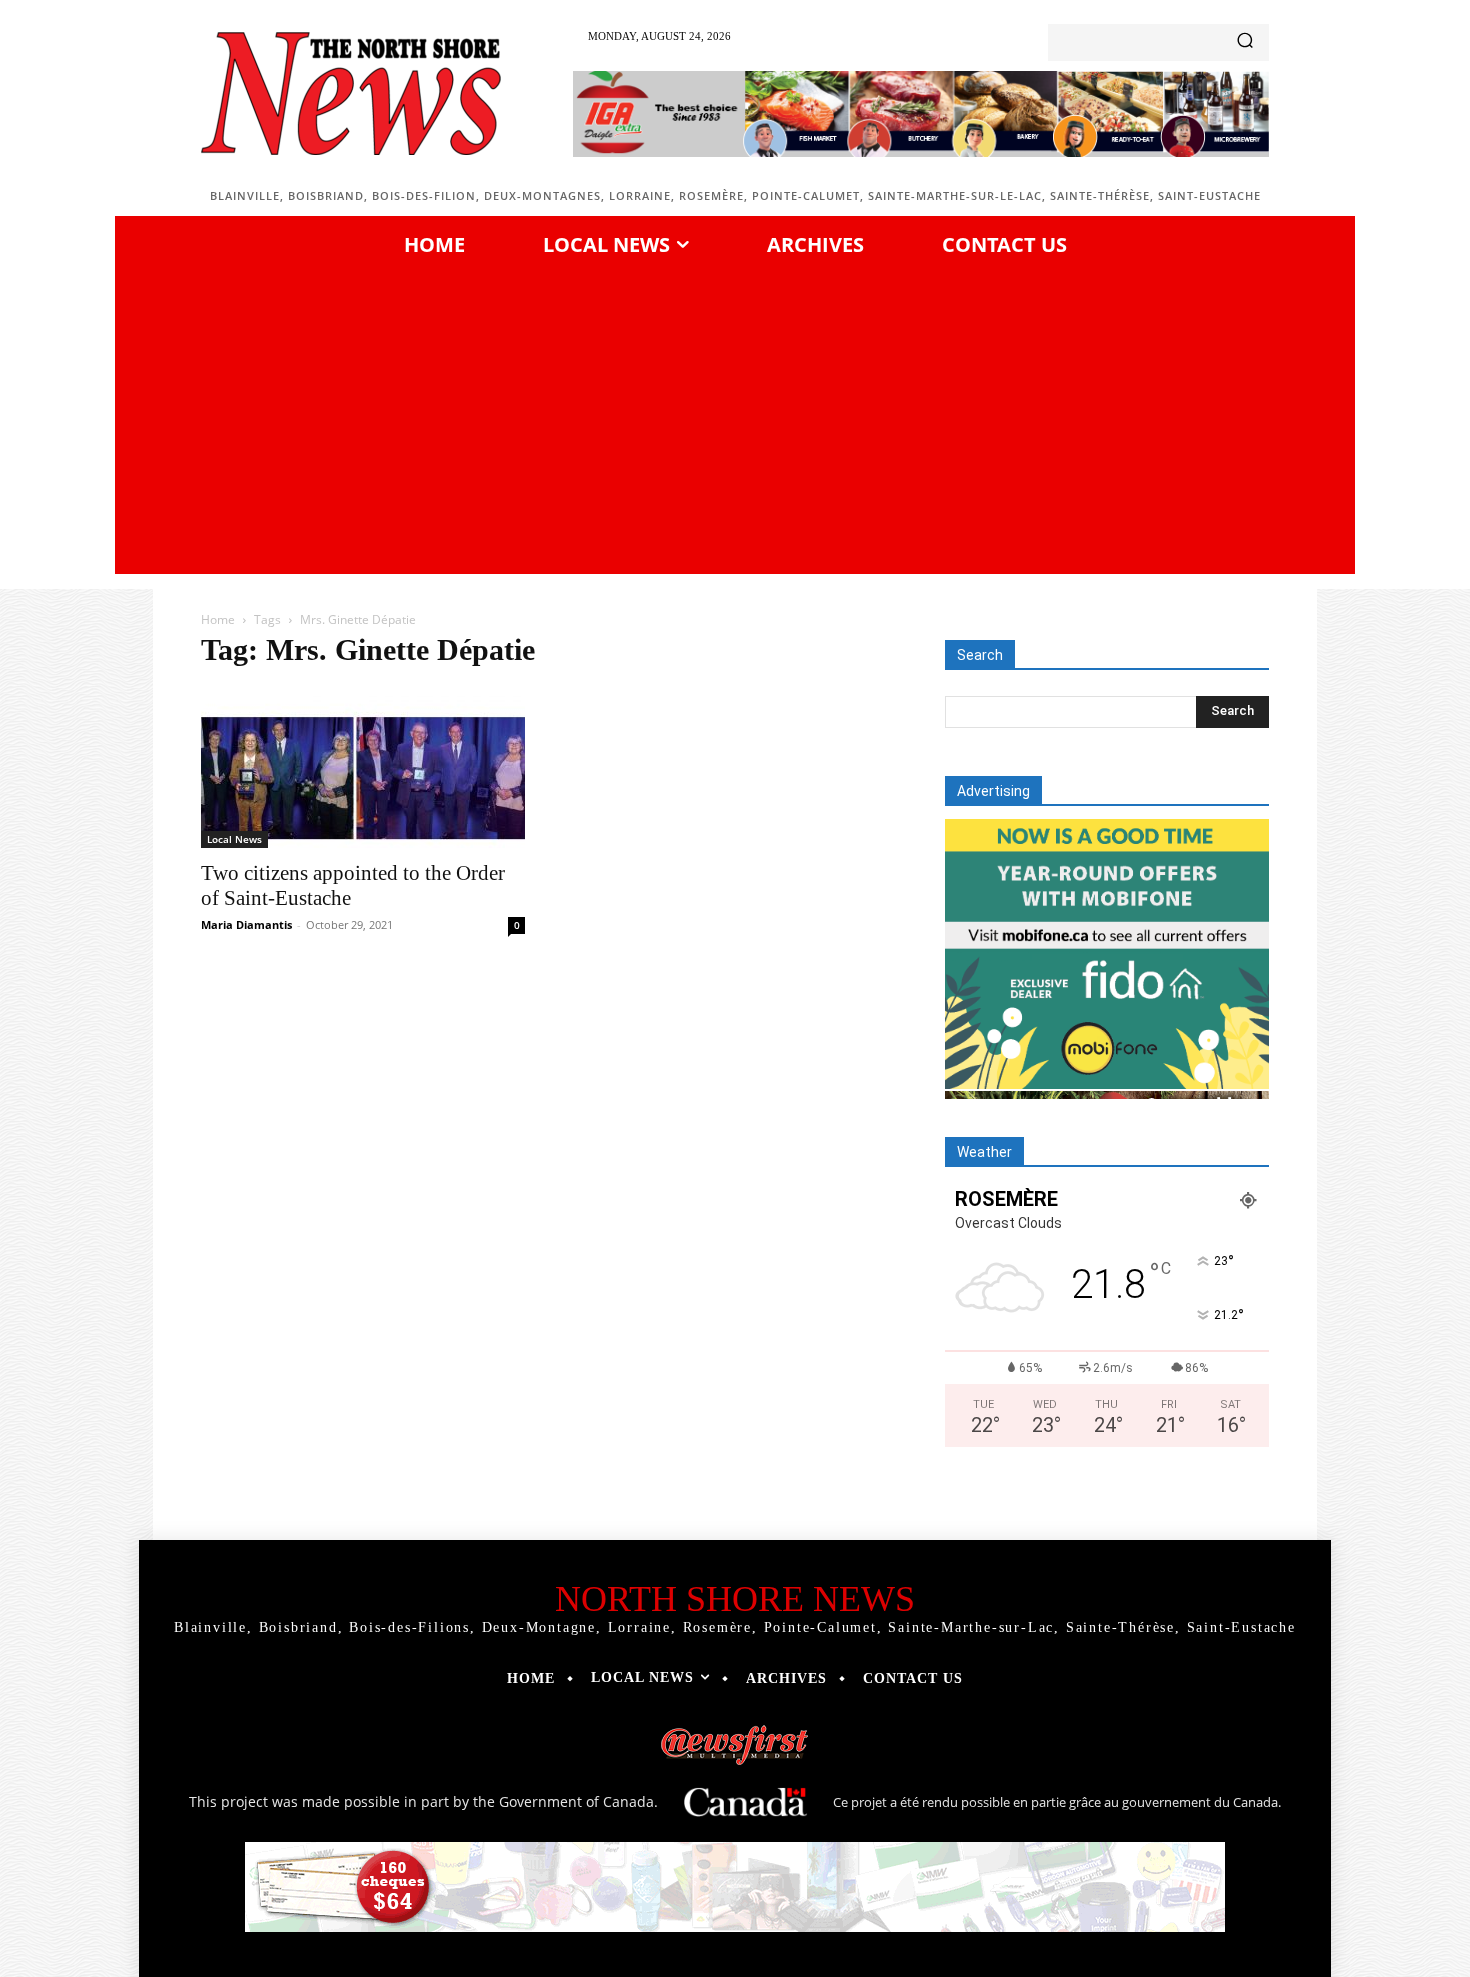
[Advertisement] (735, 419)
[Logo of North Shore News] (351, 93)
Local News (234, 839)
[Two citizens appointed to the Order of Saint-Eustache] (363, 768)
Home (218, 619)
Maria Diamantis (246, 924)
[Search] (1245, 42)
